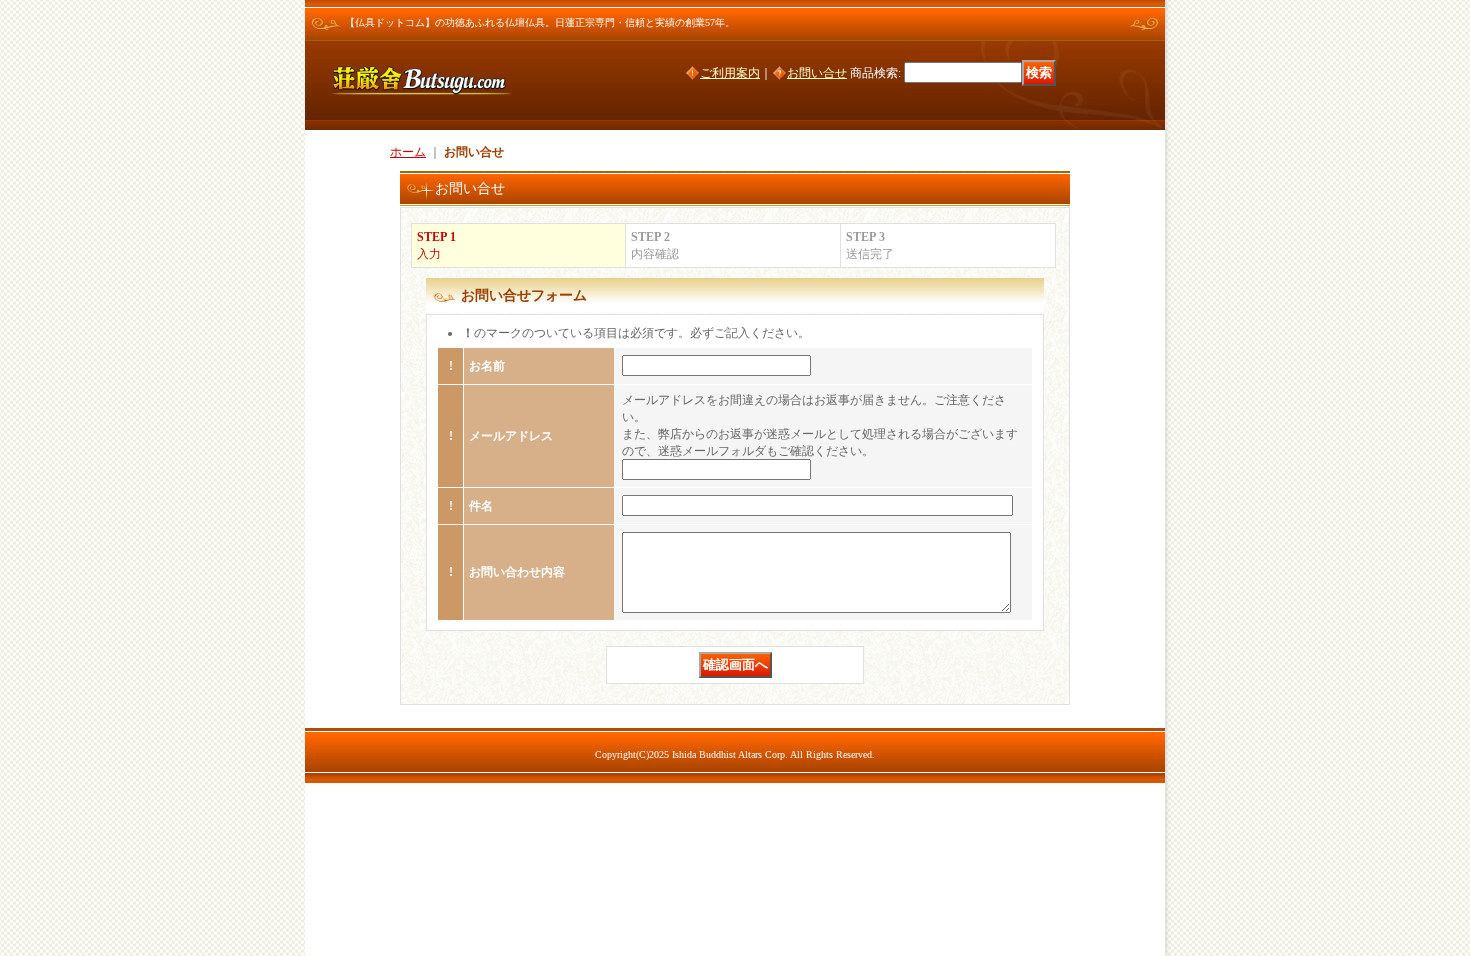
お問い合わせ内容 (517, 572)
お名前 (487, 366)
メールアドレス (511, 436)
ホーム (408, 152)
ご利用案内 (730, 73)
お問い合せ (817, 73)
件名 (481, 506)
